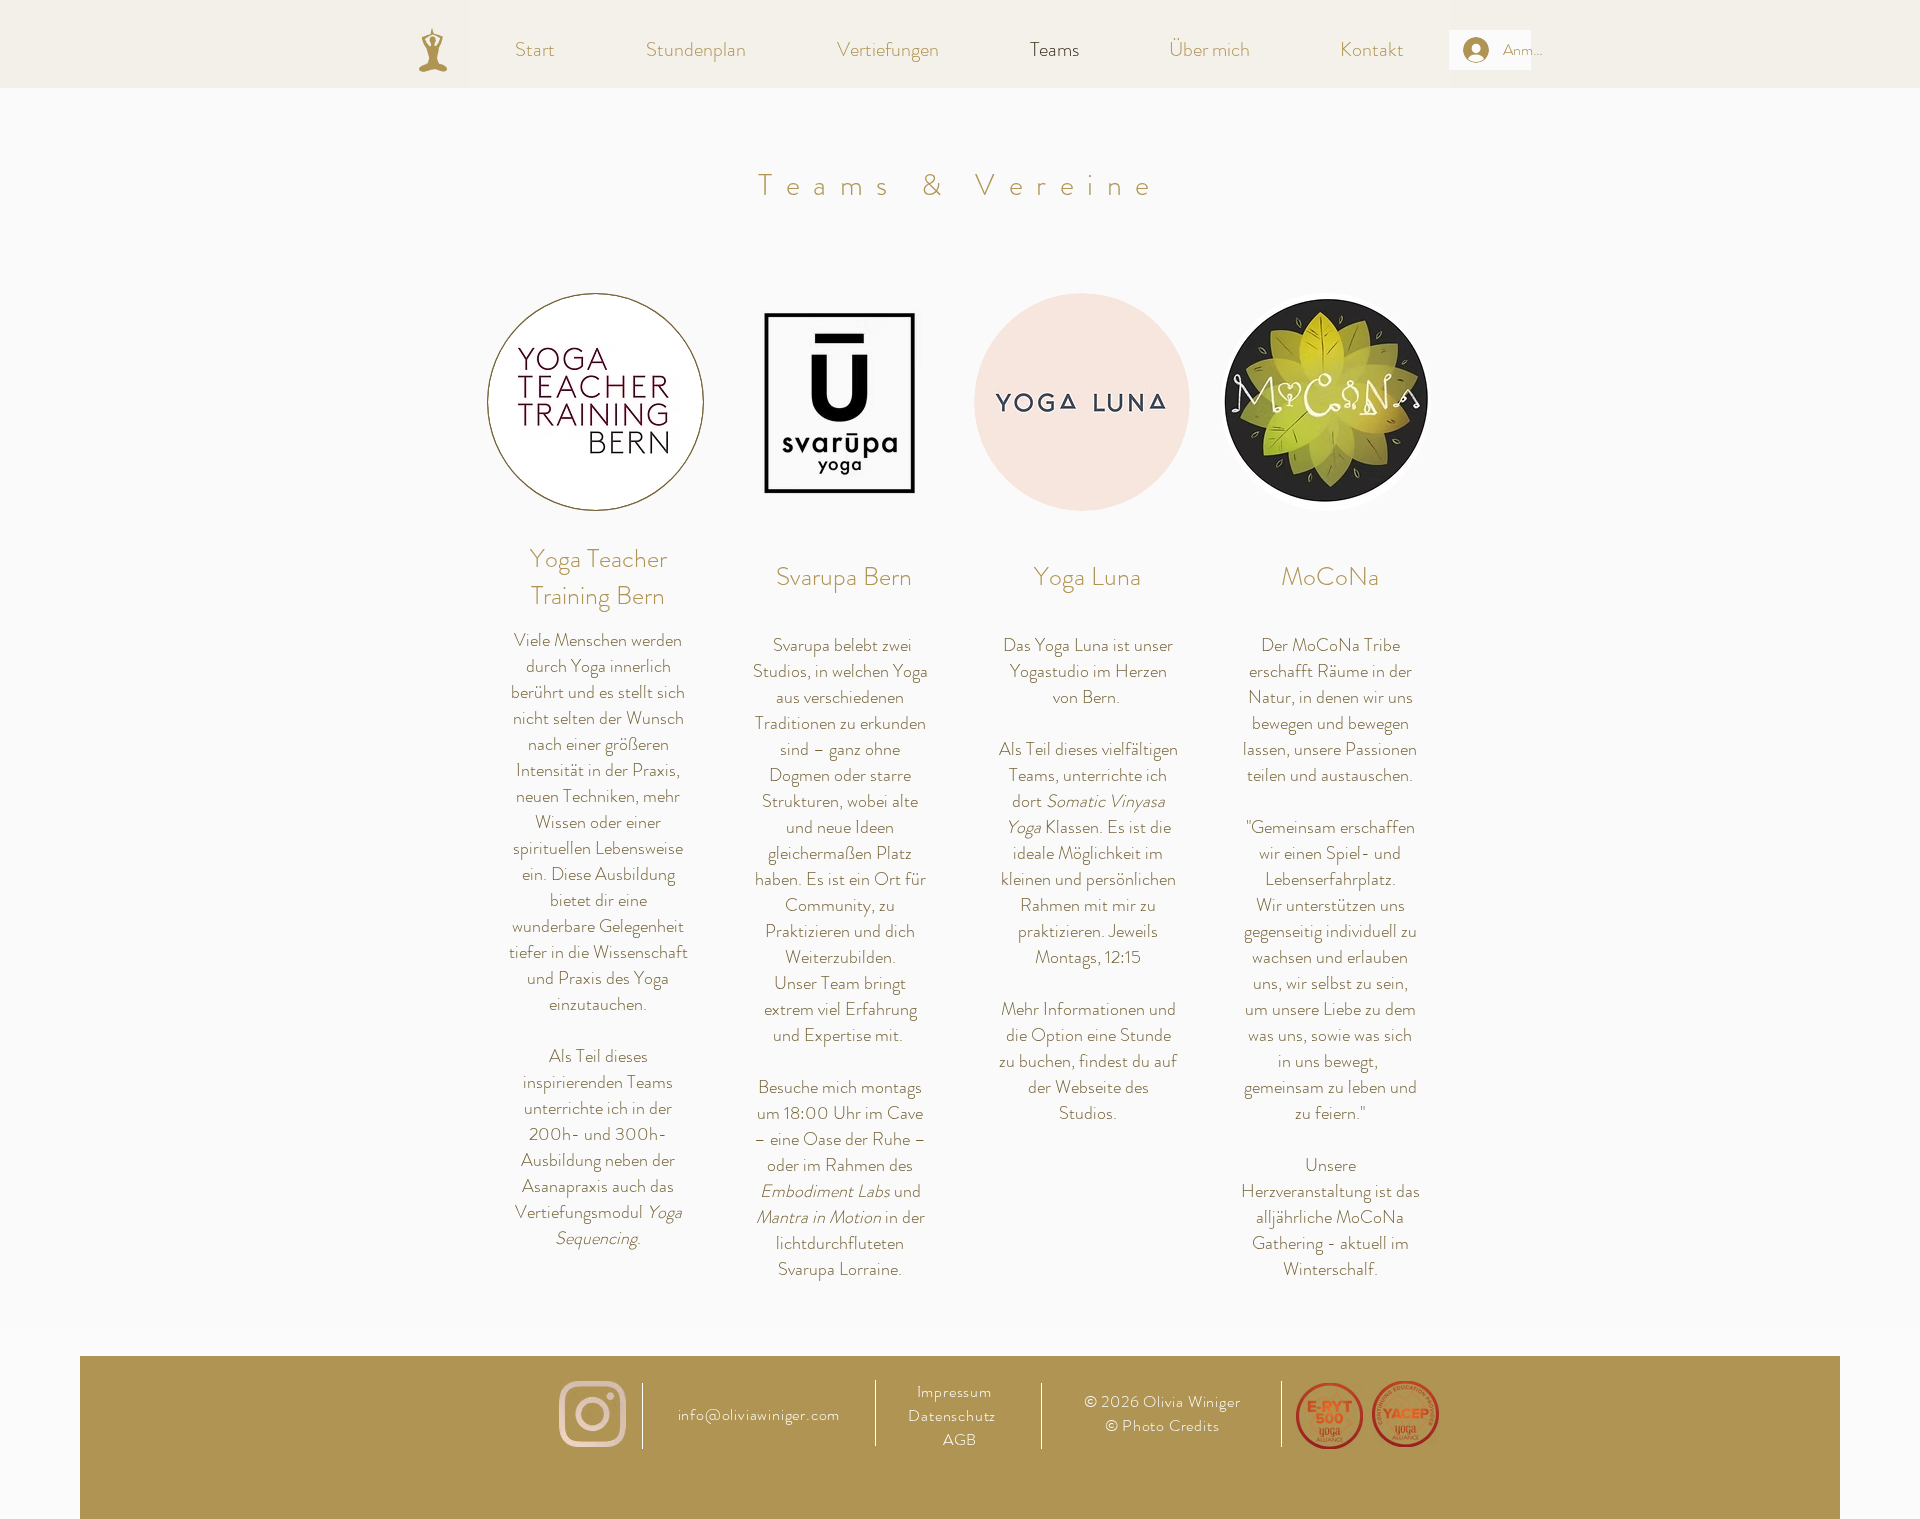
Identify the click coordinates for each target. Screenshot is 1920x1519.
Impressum (954, 1391)
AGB (960, 1439)
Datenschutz (954, 1415)
